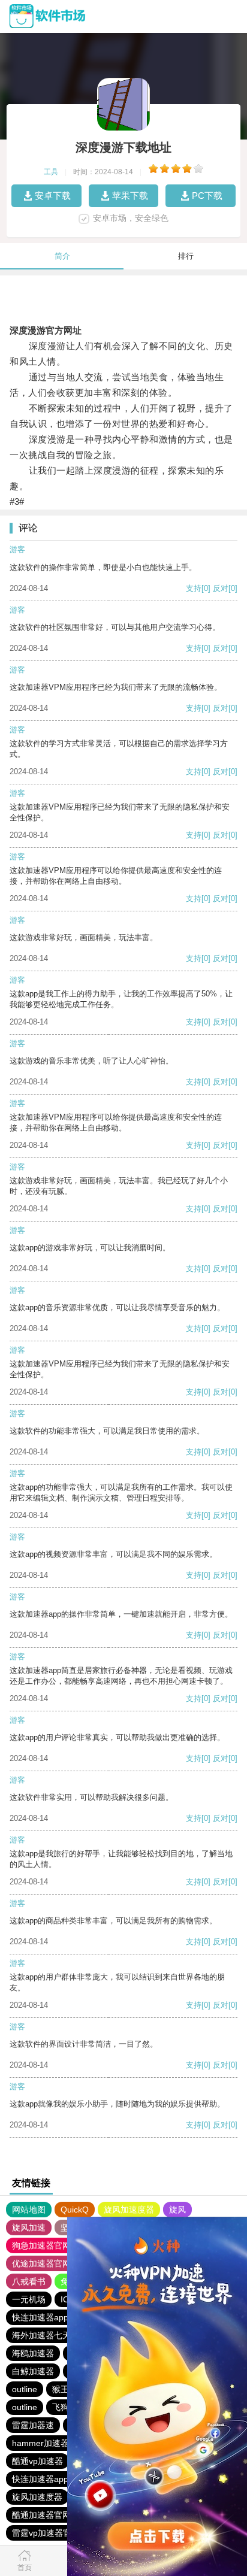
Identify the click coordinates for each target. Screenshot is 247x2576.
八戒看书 (29, 2281)
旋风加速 (29, 2228)
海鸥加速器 (33, 2353)
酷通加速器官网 (41, 2515)
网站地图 (29, 2210)
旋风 (177, 2210)
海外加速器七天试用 (50, 2335)
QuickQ (75, 2210)
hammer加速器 (40, 2443)
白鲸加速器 (33, 2371)
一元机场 (29, 2299)
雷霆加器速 (33, 2425)
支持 (194, 588)
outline (25, 2389)
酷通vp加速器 (37, 2461)
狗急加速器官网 (41, 2245)
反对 (221, 588)
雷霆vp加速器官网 (46, 2533)
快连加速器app (40, 2317)
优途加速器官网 (41, 2263)
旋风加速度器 (129, 2210)
